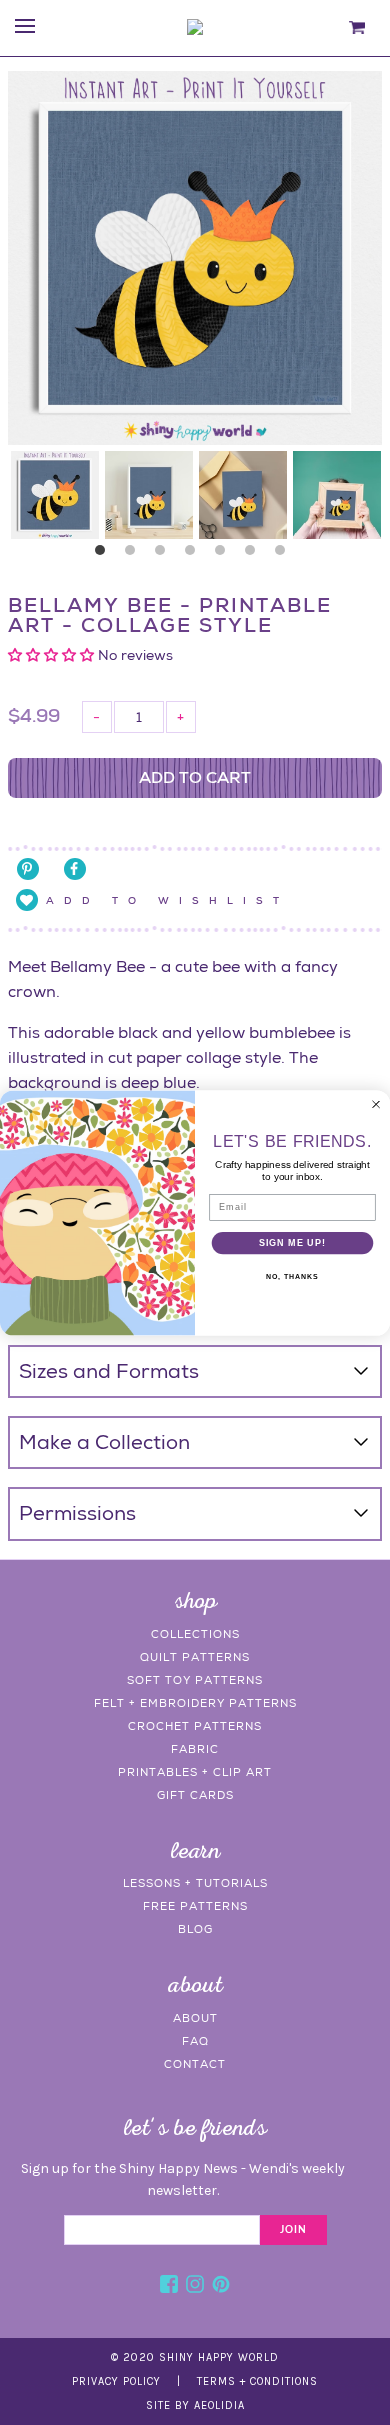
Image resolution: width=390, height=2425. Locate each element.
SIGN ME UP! (292, 1242)
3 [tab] (165, 555)
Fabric (195, 1749)
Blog (195, 1929)
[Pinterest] (221, 2287)
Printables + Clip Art (195, 1772)
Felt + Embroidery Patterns (195, 1703)
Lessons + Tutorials (195, 1883)
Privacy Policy (116, 2381)
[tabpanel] (55, 495)
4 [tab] (195, 555)
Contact (195, 2064)
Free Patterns (195, 1906)
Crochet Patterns (195, 1726)
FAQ (195, 2041)
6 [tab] (255, 555)
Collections (195, 1634)
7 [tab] (285, 555)
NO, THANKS (292, 1276)
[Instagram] (195, 2287)
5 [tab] (225, 555)
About (195, 2018)
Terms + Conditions (257, 2381)
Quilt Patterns (195, 1657)
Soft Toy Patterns (195, 1680)
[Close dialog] (376, 1104)
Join (293, 2230)
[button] (53, 655)
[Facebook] (169, 2287)
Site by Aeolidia (195, 2405)
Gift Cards (195, 1795)
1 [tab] (105, 555)
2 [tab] (135, 555)
